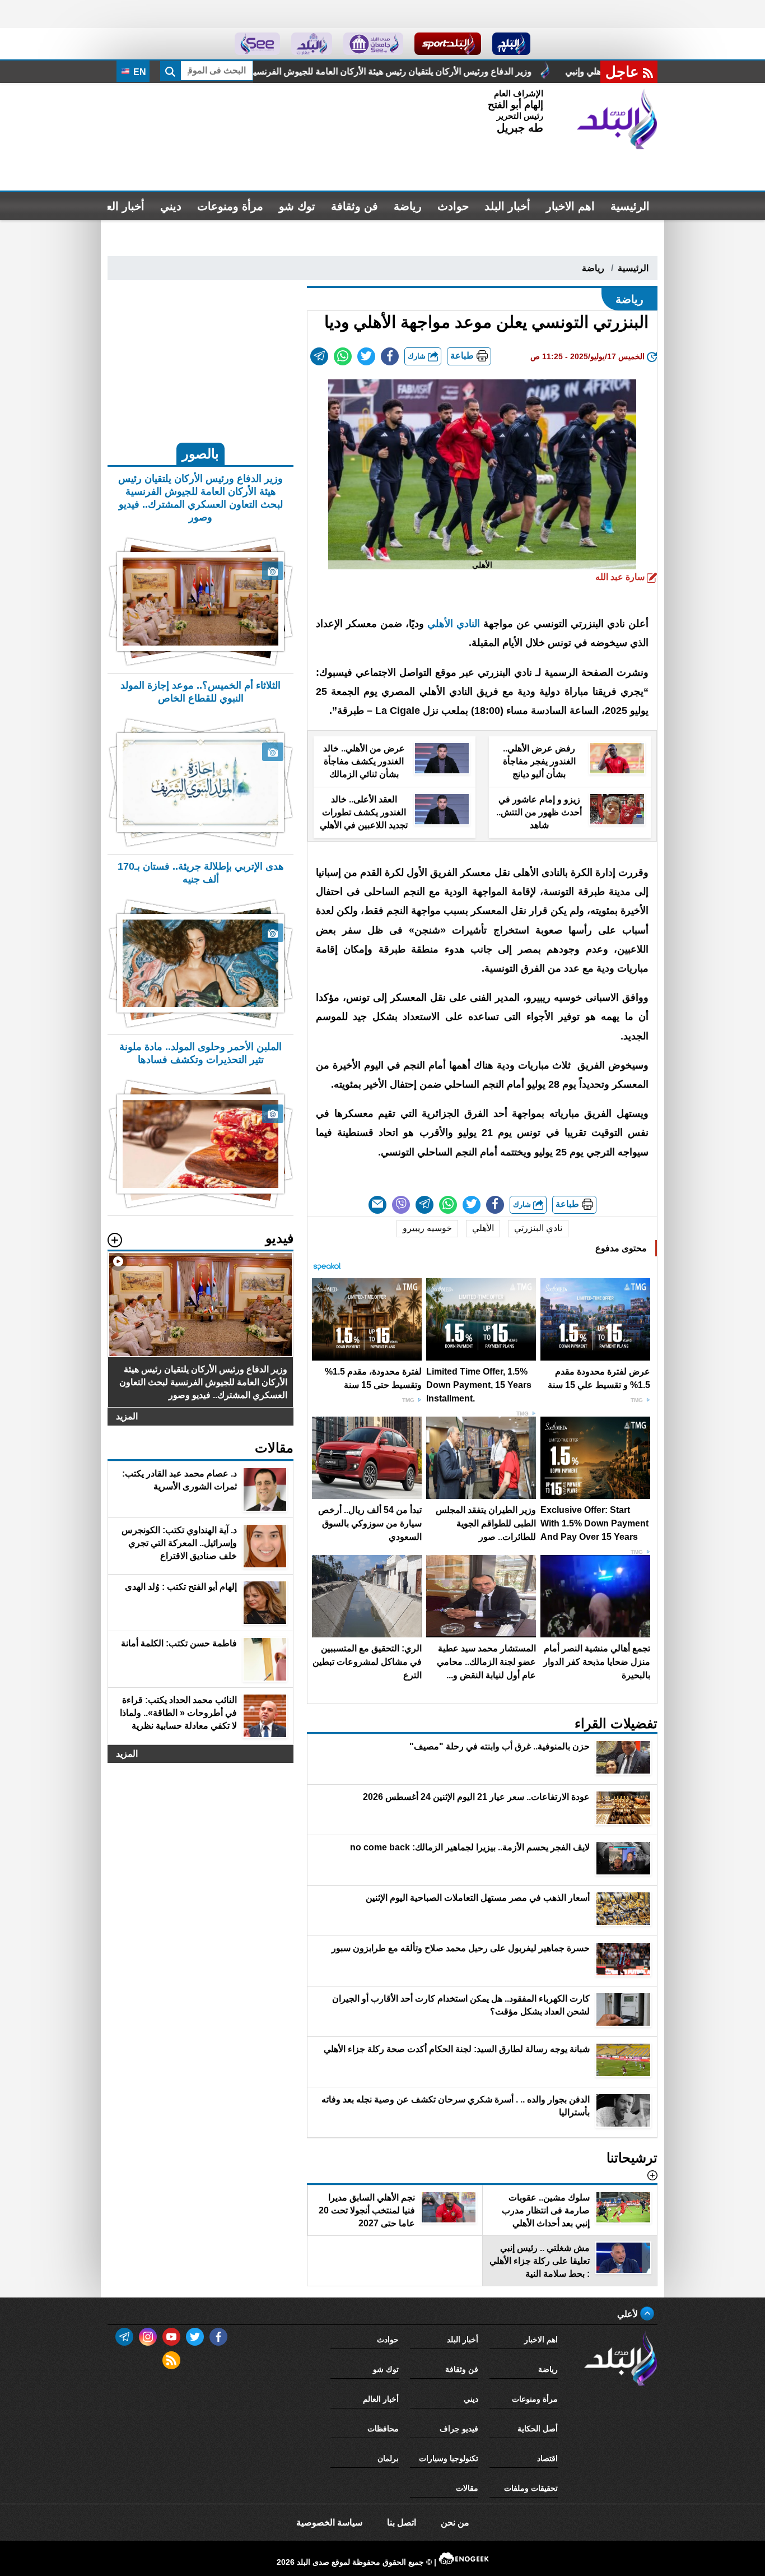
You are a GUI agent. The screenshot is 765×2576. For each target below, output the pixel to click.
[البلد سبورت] (448, 44)
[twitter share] (366, 356)
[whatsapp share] (343, 356)
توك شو (297, 206)
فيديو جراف (459, 2429)
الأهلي (483, 1228)
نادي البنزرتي (538, 1228)
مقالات (467, 2488)
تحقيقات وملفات (531, 2488)
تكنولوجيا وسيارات (449, 2458)
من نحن (455, 2522)
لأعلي (629, 2314)
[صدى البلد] (617, 119)
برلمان (388, 2458)
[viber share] (401, 1205)
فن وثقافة (354, 206)
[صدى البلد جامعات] (373, 44)
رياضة (408, 206)
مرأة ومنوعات (230, 206)
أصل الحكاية (538, 2429)
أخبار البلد (507, 206)
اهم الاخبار (570, 206)
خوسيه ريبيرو (427, 1228)
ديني (171, 206)
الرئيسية (630, 206)
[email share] (319, 356)
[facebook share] (390, 356)
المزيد (127, 1416)
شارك (418, 356)
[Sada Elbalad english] (257, 44)
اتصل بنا (402, 2522)
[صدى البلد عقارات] (312, 44)
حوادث (453, 206)
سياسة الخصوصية (329, 2522)
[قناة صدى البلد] (512, 44)
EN (139, 72)
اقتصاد (547, 2458)
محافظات (383, 2429)
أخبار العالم (118, 206)
